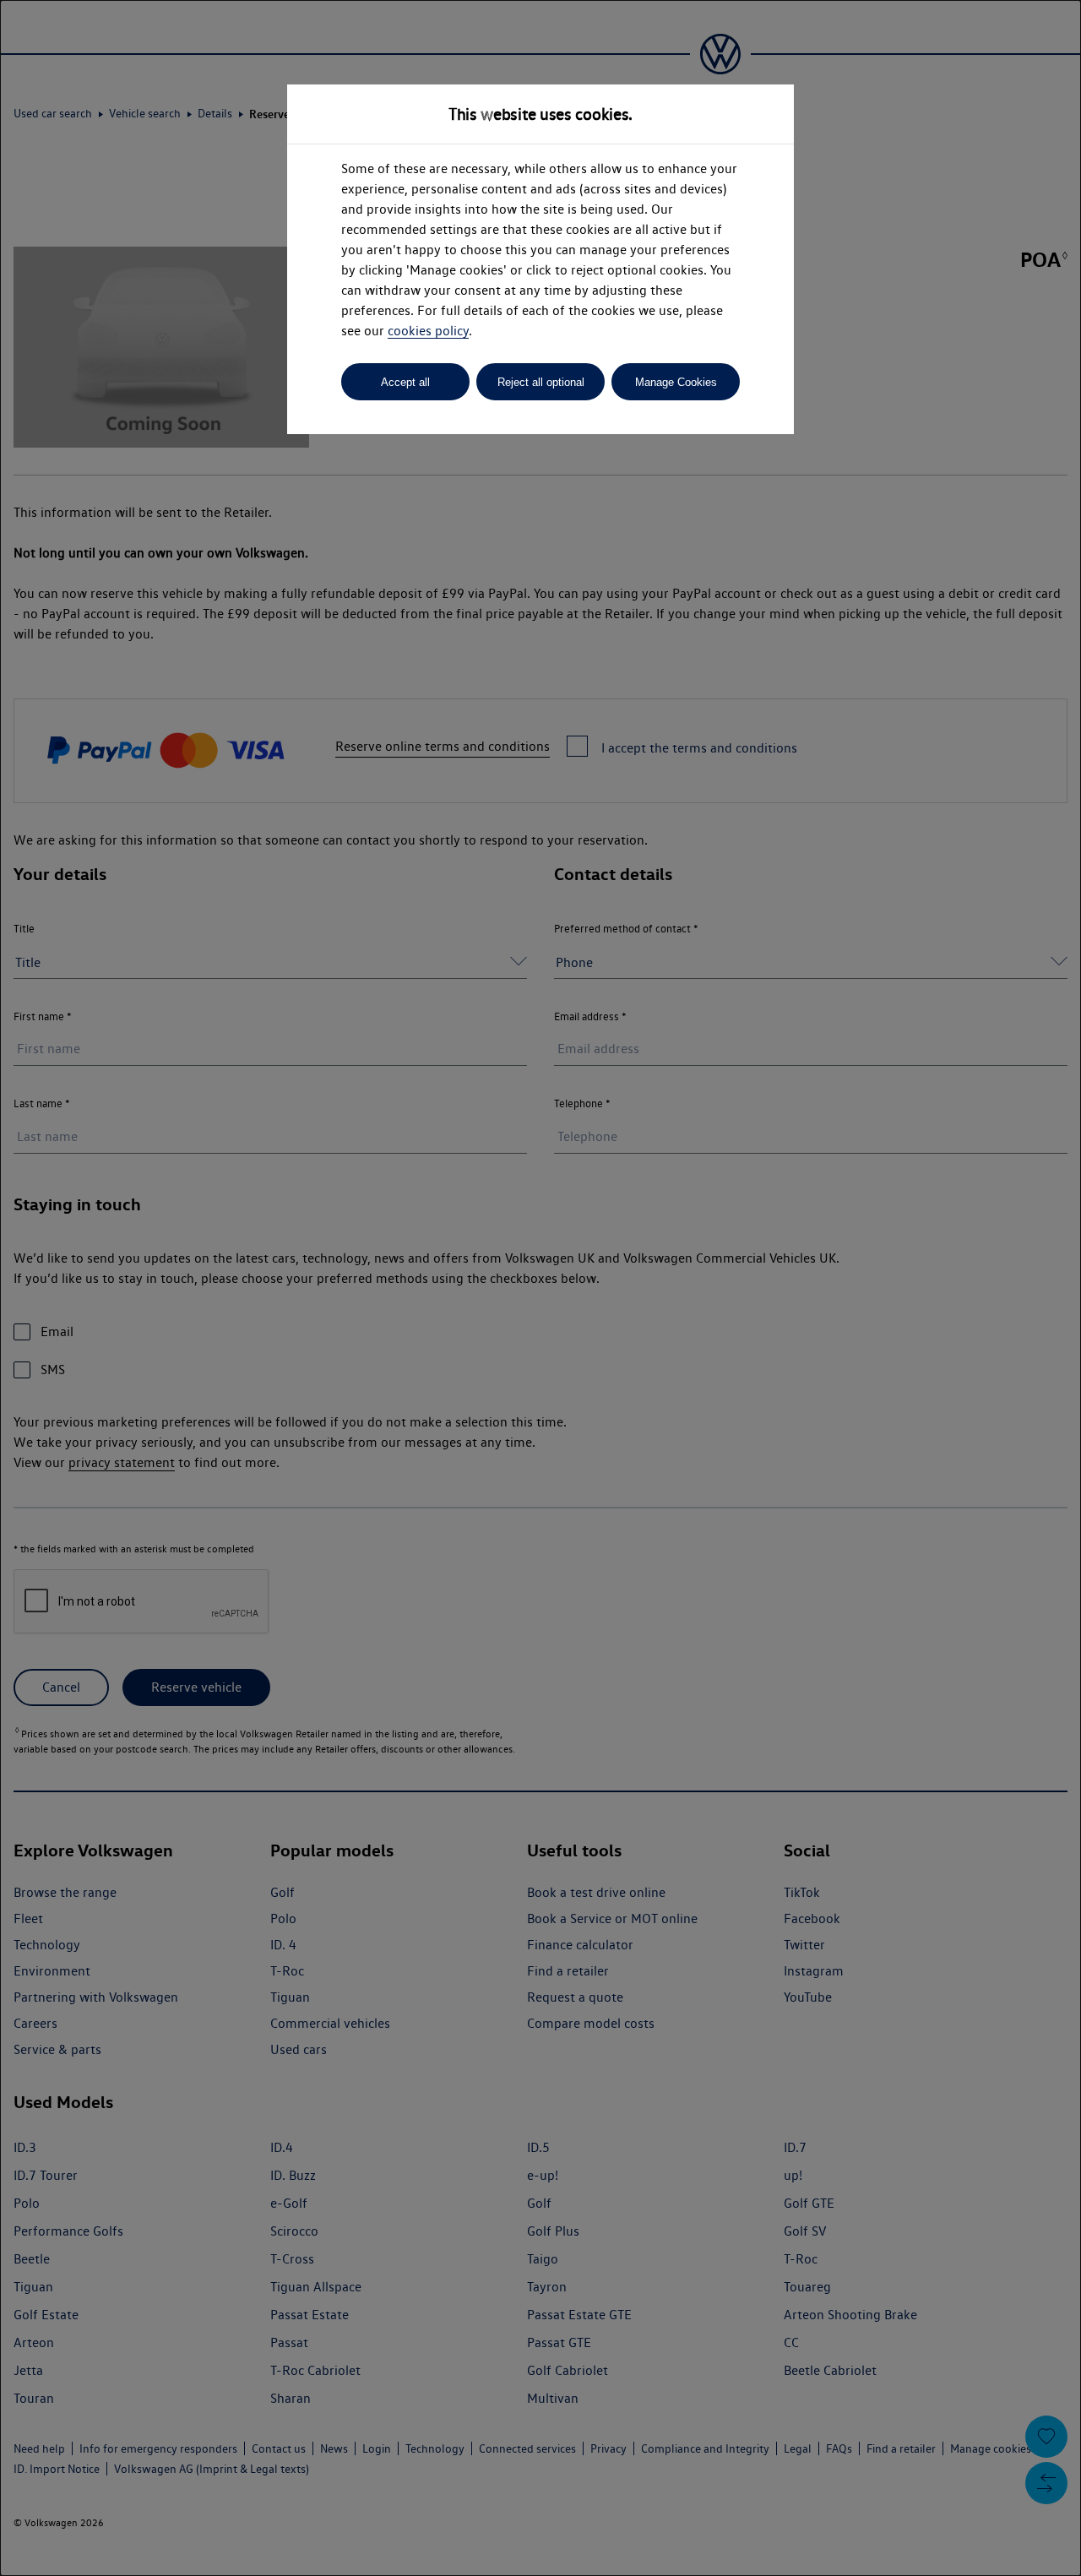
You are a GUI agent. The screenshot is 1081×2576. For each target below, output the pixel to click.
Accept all (405, 382)
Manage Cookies (676, 382)
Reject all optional (541, 382)
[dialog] (540, 1288)
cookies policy (428, 331)
